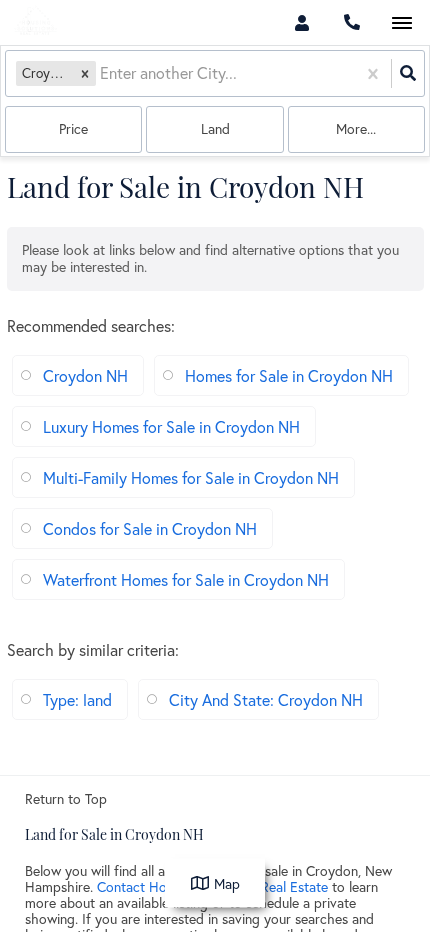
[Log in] (301, 22)
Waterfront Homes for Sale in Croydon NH (186, 579)
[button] (85, 73)
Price (73, 128)
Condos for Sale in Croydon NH (150, 528)
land (215, 128)
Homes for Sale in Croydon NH (289, 375)
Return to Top (66, 799)
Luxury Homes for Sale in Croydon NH (171, 426)
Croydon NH (85, 375)
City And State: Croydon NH (266, 699)
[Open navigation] (401, 23)
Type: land (77, 699)
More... (356, 128)
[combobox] (102, 73)
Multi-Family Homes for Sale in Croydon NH (191, 477)
